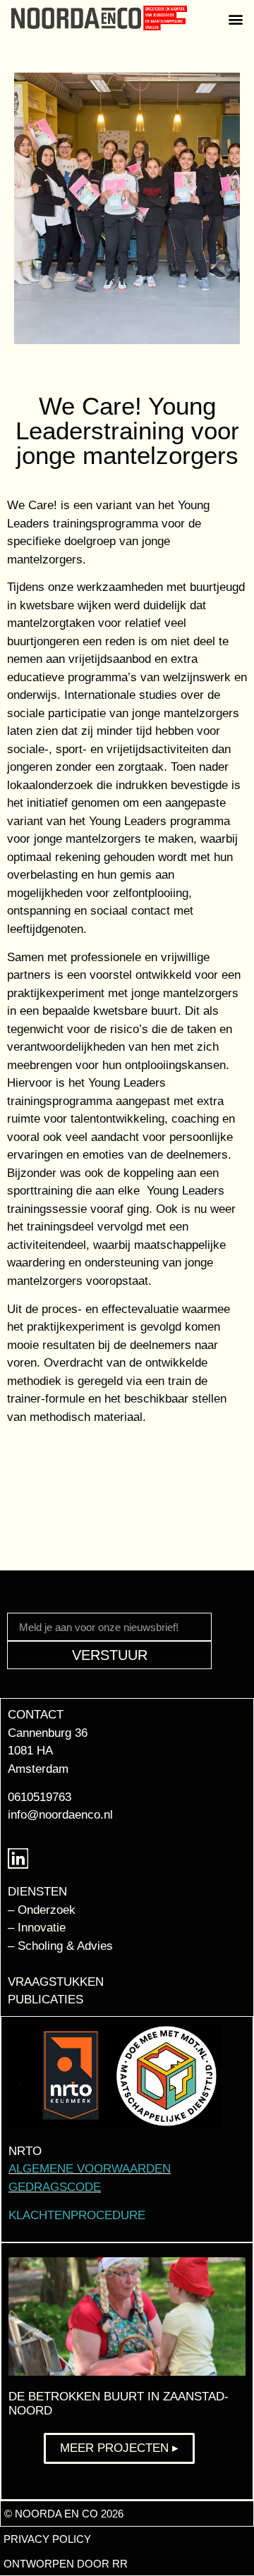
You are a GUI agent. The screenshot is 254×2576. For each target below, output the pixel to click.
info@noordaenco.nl (60, 1815)
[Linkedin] (18, 1858)
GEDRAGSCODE (55, 2187)
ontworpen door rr (66, 2564)
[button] (235, 19)
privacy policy (47, 2539)
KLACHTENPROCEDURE (77, 2215)
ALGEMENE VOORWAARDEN (90, 2169)
